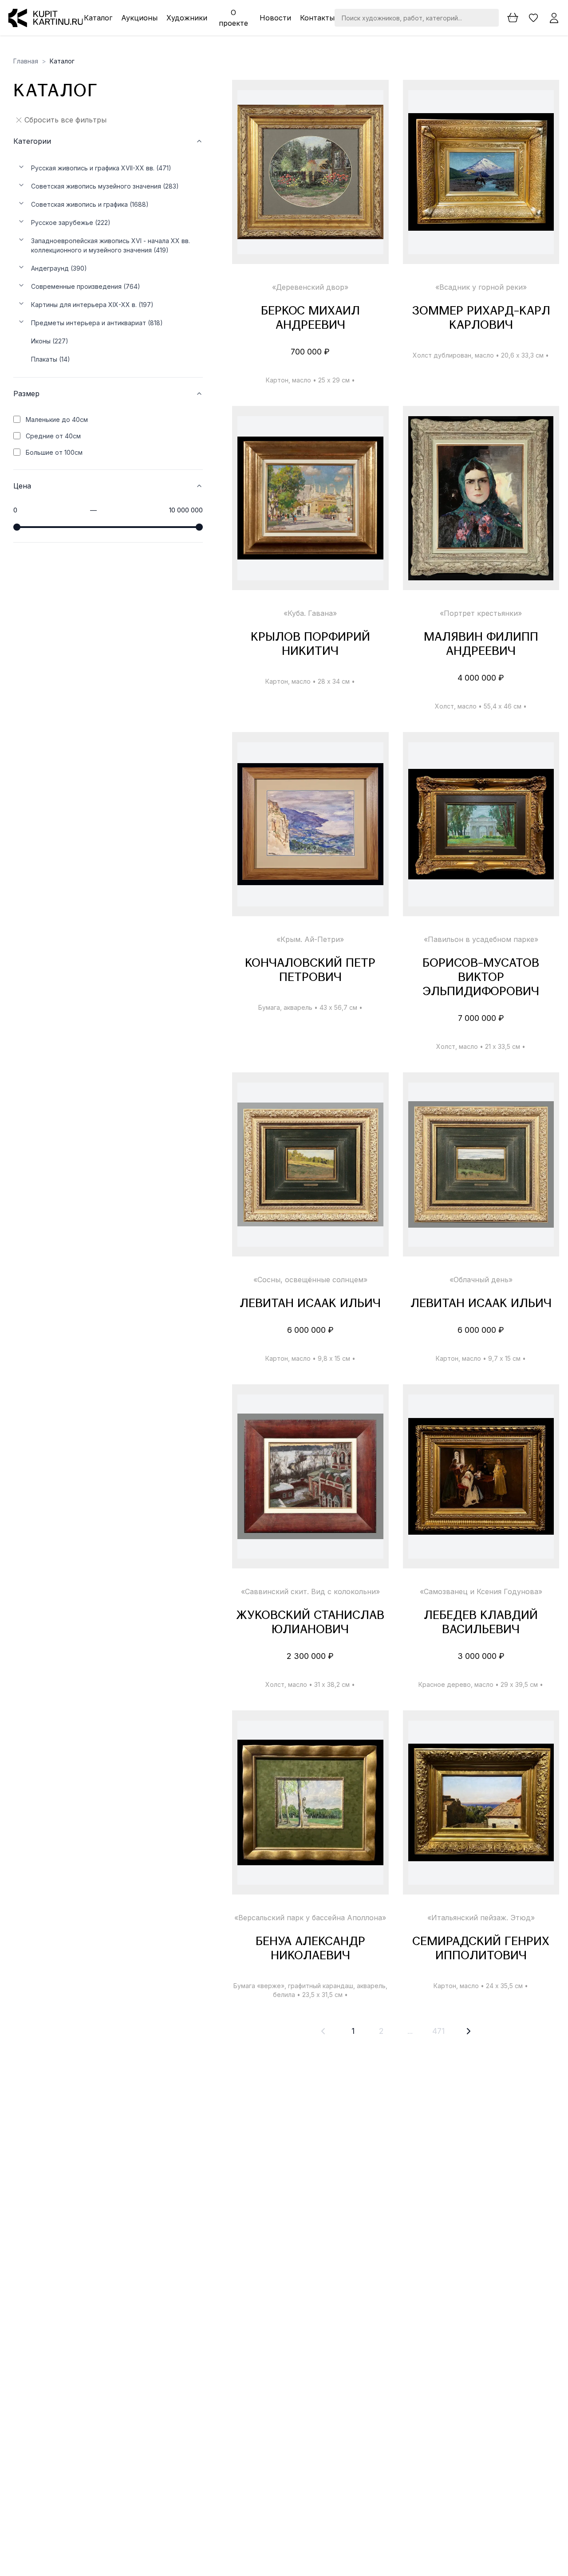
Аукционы (139, 18)
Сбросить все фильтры (65, 120)
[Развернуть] (21, 167)
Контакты (317, 18)
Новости (275, 18)
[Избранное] (534, 18)
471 (438, 2031)
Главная (26, 61)
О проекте (233, 18)
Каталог (98, 18)
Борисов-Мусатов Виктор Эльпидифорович (481, 978)
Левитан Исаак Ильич (310, 1304)
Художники (187, 18)
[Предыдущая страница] (323, 2031)
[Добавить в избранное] (369, 105)
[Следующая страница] (469, 2031)
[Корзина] (513, 18)
